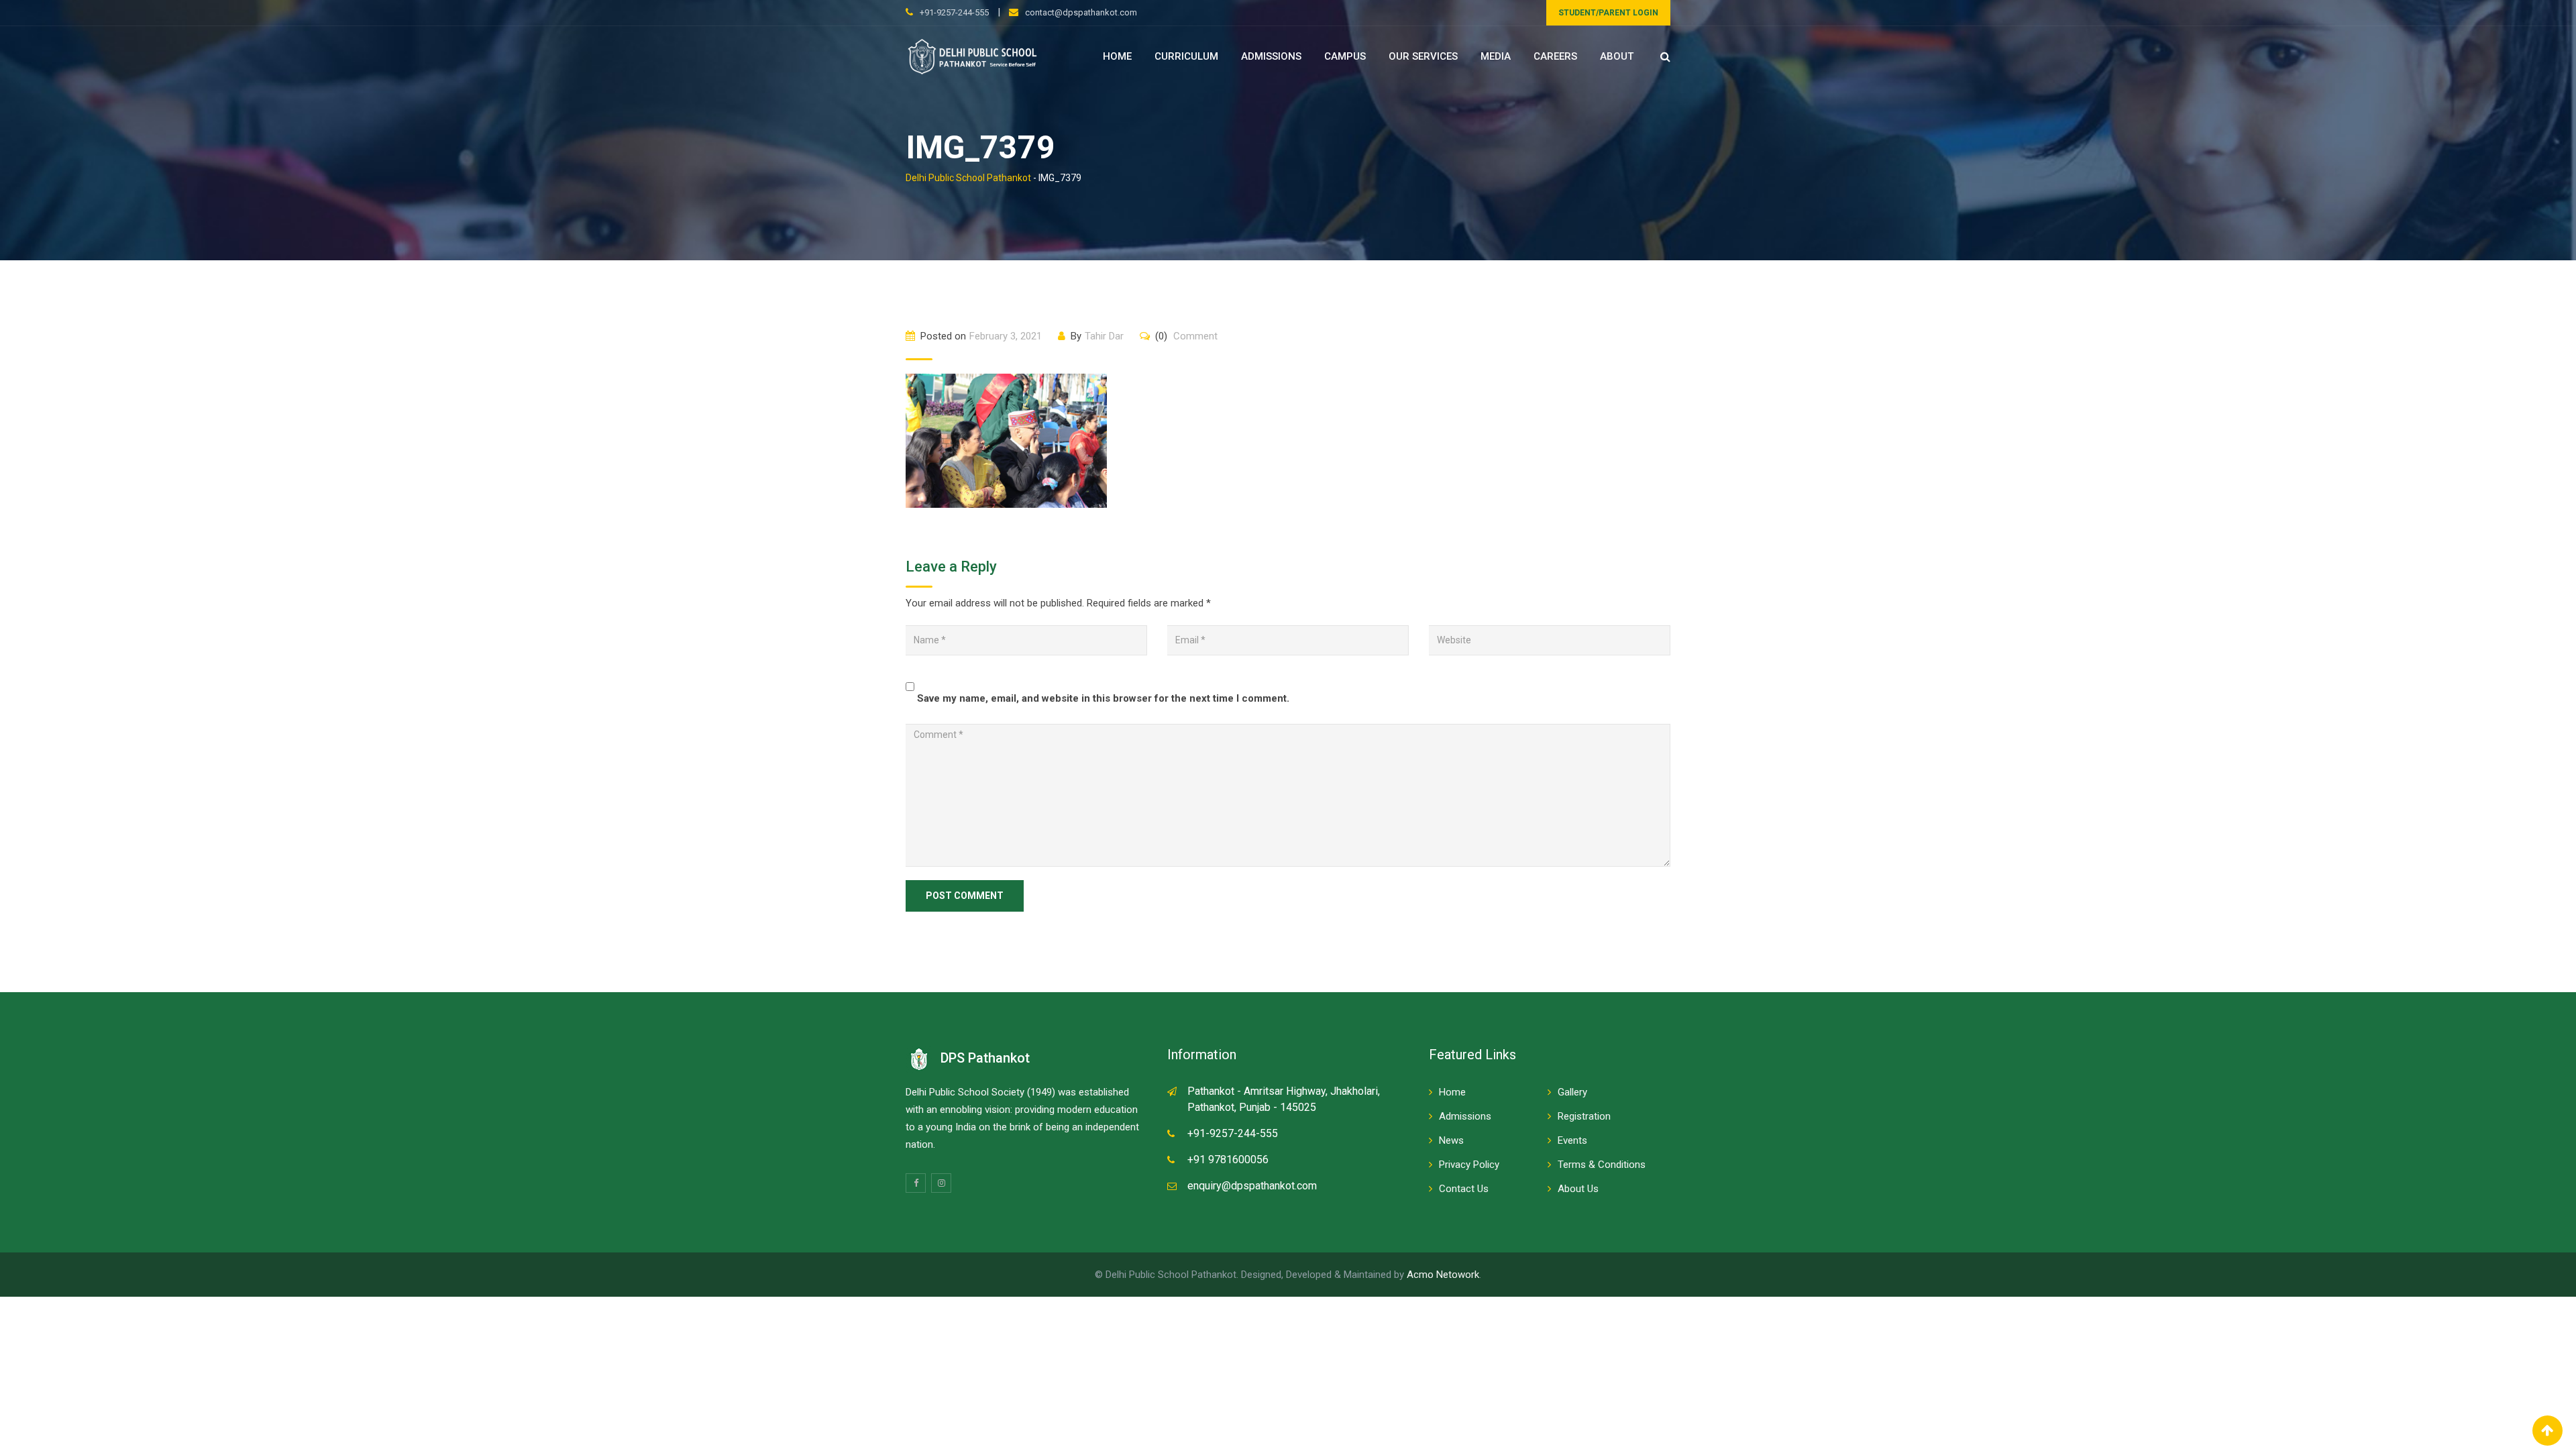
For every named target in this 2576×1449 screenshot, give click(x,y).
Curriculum (1186, 56)
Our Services (1423, 56)
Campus (1345, 56)
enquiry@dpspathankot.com (1252, 1186)
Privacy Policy (1469, 1165)
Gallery (1572, 1092)
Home (1117, 56)
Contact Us (1464, 1189)
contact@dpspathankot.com (1081, 12)
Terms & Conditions (1602, 1165)
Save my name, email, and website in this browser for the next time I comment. (1103, 698)
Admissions (1271, 56)
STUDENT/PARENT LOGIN (1608, 13)
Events (1572, 1140)
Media (1496, 56)
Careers (1555, 56)
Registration (1584, 1116)
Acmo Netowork (1443, 1275)
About (1617, 56)
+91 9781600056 (1228, 1160)
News (1451, 1140)
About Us (1578, 1189)
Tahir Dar (1104, 336)
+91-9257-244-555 (954, 12)
